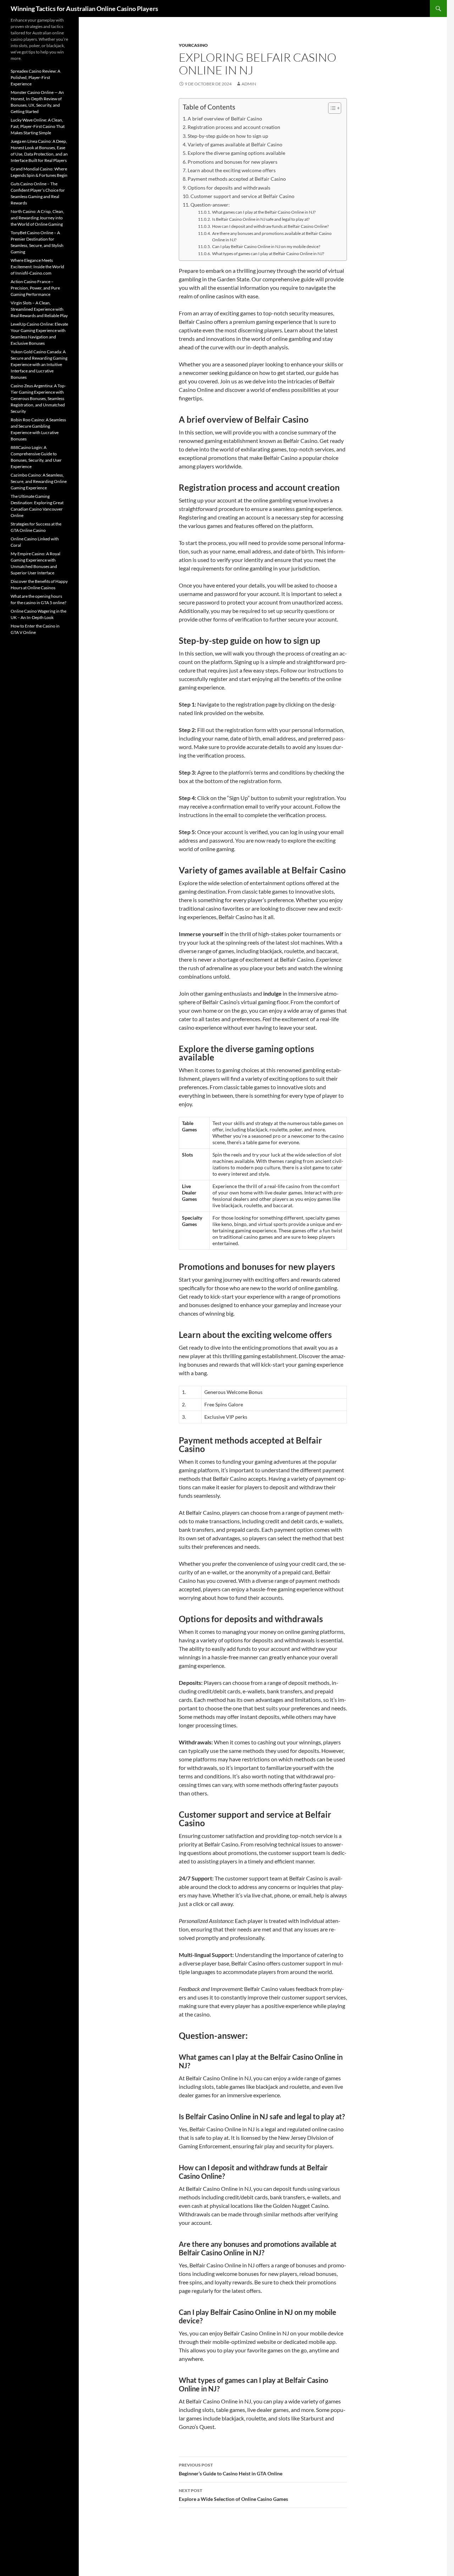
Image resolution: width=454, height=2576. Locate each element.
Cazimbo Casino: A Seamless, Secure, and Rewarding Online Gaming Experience (39, 481)
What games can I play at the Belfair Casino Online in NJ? (264, 212)
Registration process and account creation (234, 127)
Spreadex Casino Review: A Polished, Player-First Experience (35, 77)
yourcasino (193, 45)
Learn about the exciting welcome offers (232, 170)
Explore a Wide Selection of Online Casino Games (233, 2495)
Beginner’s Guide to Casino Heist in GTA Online (231, 2469)
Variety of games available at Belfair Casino (235, 144)
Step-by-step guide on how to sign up (228, 136)
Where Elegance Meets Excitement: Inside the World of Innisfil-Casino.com (37, 267)
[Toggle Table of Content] (331, 108)
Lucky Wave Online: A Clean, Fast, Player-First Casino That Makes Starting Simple (38, 126)
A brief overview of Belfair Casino (225, 119)
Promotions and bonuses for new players (232, 162)
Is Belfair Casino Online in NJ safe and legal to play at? (261, 219)
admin (249, 84)
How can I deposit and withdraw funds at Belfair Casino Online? (270, 226)
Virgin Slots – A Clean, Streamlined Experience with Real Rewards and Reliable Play (39, 309)
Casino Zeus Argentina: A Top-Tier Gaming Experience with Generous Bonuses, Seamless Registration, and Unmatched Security (38, 398)
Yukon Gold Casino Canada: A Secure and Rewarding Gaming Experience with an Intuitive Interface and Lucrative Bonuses (39, 364)
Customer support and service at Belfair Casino (242, 196)
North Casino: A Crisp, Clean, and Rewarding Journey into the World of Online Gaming (37, 218)
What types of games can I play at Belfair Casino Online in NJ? (268, 253)
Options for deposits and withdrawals (229, 188)
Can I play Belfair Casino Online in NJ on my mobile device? (266, 246)
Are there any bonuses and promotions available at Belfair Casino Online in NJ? (272, 237)
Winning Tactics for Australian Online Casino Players (84, 9)
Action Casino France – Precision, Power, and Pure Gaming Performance (35, 288)
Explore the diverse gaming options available (236, 153)
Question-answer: (210, 205)
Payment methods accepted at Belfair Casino (237, 179)
